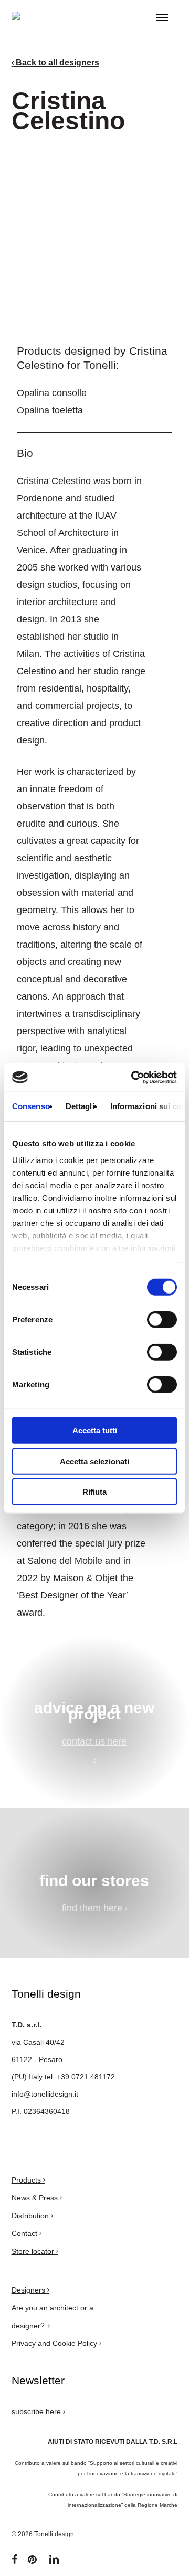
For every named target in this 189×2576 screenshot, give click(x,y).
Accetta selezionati (94, 1461)
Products (27, 2180)
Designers (29, 2290)
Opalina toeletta (50, 410)
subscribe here (37, 2411)
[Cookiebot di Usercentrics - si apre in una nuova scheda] (133, 1077)
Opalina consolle (52, 393)
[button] (162, 18)
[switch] (162, 1320)
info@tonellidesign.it (45, 2094)
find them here (93, 1908)
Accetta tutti (95, 1430)
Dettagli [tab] (80, 1106)
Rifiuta (94, 1492)
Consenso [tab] (31, 1106)
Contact (25, 2233)
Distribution (31, 2216)
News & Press (36, 2198)
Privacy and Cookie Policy (55, 2343)
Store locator (34, 2251)
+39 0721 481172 (86, 2077)
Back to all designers (56, 63)
